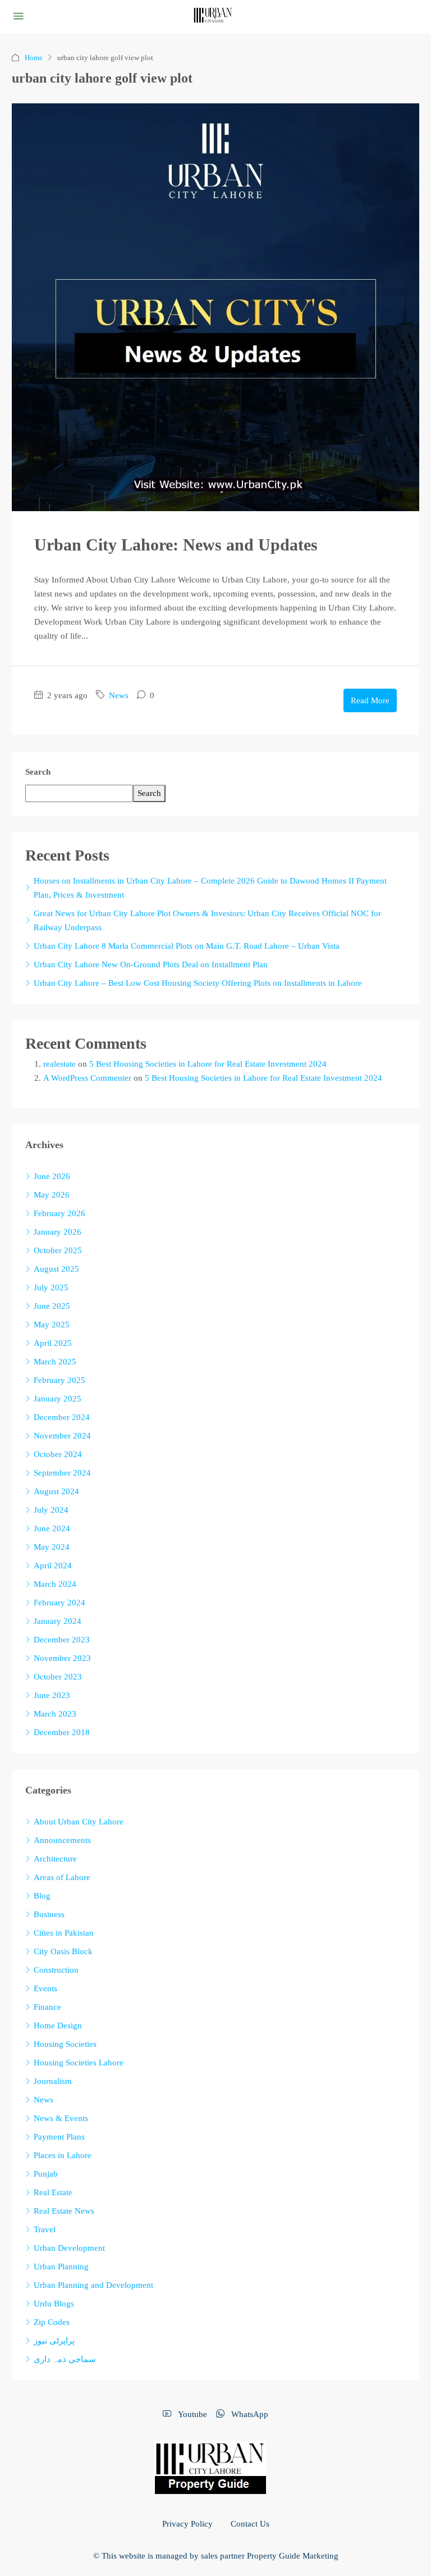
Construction (56, 1970)
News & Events (61, 2118)
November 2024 (62, 1436)
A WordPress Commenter (87, 1078)
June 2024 (52, 1528)
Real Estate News (64, 2211)
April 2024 (53, 1565)
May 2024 (52, 1547)
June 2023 (52, 1695)
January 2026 (58, 1232)
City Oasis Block (63, 1951)
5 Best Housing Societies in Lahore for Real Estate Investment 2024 (208, 1064)
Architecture (55, 1859)
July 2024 (51, 1510)
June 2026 (52, 1176)
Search (38, 772)
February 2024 (59, 1603)
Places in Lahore (63, 2155)
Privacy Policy (187, 2524)
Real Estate (53, 2192)
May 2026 (52, 1195)
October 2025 (58, 1250)
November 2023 (62, 1658)
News (119, 695)
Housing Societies (65, 2044)
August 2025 (56, 1269)
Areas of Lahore (62, 1877)
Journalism (53, 2081)
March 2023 (55, 1714)
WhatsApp (249, 2414)
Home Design (58, 2026)
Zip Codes (52, 2322)
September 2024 (62, 1473)
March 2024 (55, 1584)
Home (34, 58)
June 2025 (52, 1306)
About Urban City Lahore (79, 1822)
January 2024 (58, 1621)
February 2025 (59, 1380)
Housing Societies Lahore (79, 2063)
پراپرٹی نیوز (54, 2341)
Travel (45, 2229)
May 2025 (52, 1325)
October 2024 (58, 1454)
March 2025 (55, 1362)
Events (45, 1988)
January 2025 (58, 1399)
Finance (47, 2007)
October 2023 (58, 1677)
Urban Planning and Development (93, 2285)
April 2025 (53, 1343)
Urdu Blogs (54, 2304)
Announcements (62, 1840)
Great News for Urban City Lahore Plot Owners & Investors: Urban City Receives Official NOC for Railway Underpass (207, 920)
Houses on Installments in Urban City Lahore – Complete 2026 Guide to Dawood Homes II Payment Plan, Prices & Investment (210, 888)
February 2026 (59, 1213)
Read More (370, 700)
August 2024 (56, 1491)
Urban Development (69, 2248)
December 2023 (62, 1640)
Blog (42, 1896)
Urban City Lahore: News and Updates (176, 545)
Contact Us (250, 2524)
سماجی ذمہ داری (65, 2359)
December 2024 (62, 1417)
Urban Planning (61, 2266)
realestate (59, 1064)
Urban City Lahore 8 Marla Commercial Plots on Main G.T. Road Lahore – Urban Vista (187, 946)
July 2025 (51, 1287)
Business (49, 1914)
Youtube (191, 2414)
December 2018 (62, 1732)
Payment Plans (59, 2137)
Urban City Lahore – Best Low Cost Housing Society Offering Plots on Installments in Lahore (198, 983)
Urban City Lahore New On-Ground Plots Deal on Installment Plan (151, 964)
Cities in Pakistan (64, 1933)
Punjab (46, 2174)
